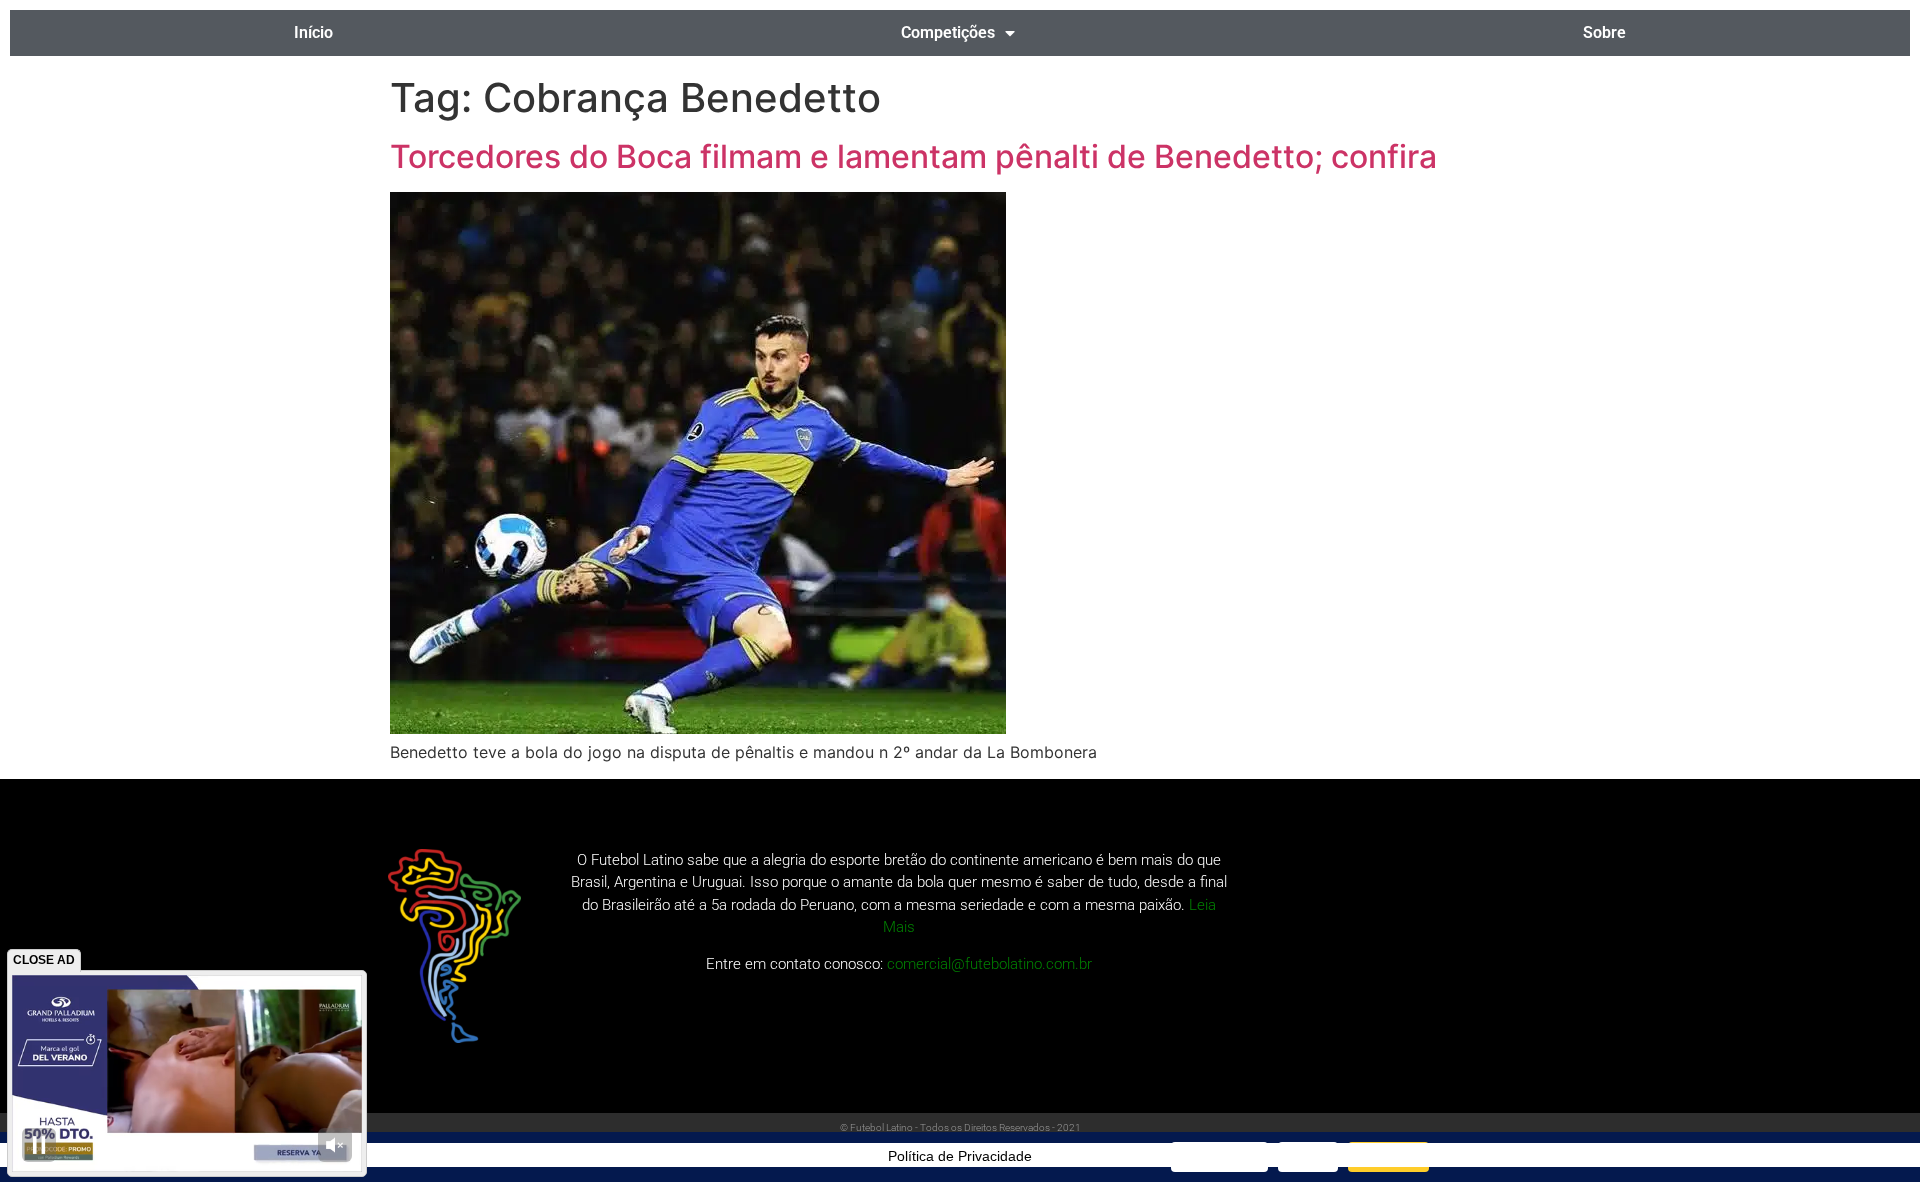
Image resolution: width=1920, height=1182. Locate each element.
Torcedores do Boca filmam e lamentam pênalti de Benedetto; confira (913, 156)
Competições (948, 32)
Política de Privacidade (960, 1156)
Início (313, 32)
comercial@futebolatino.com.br (989, 964)
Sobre (1604, 32)
